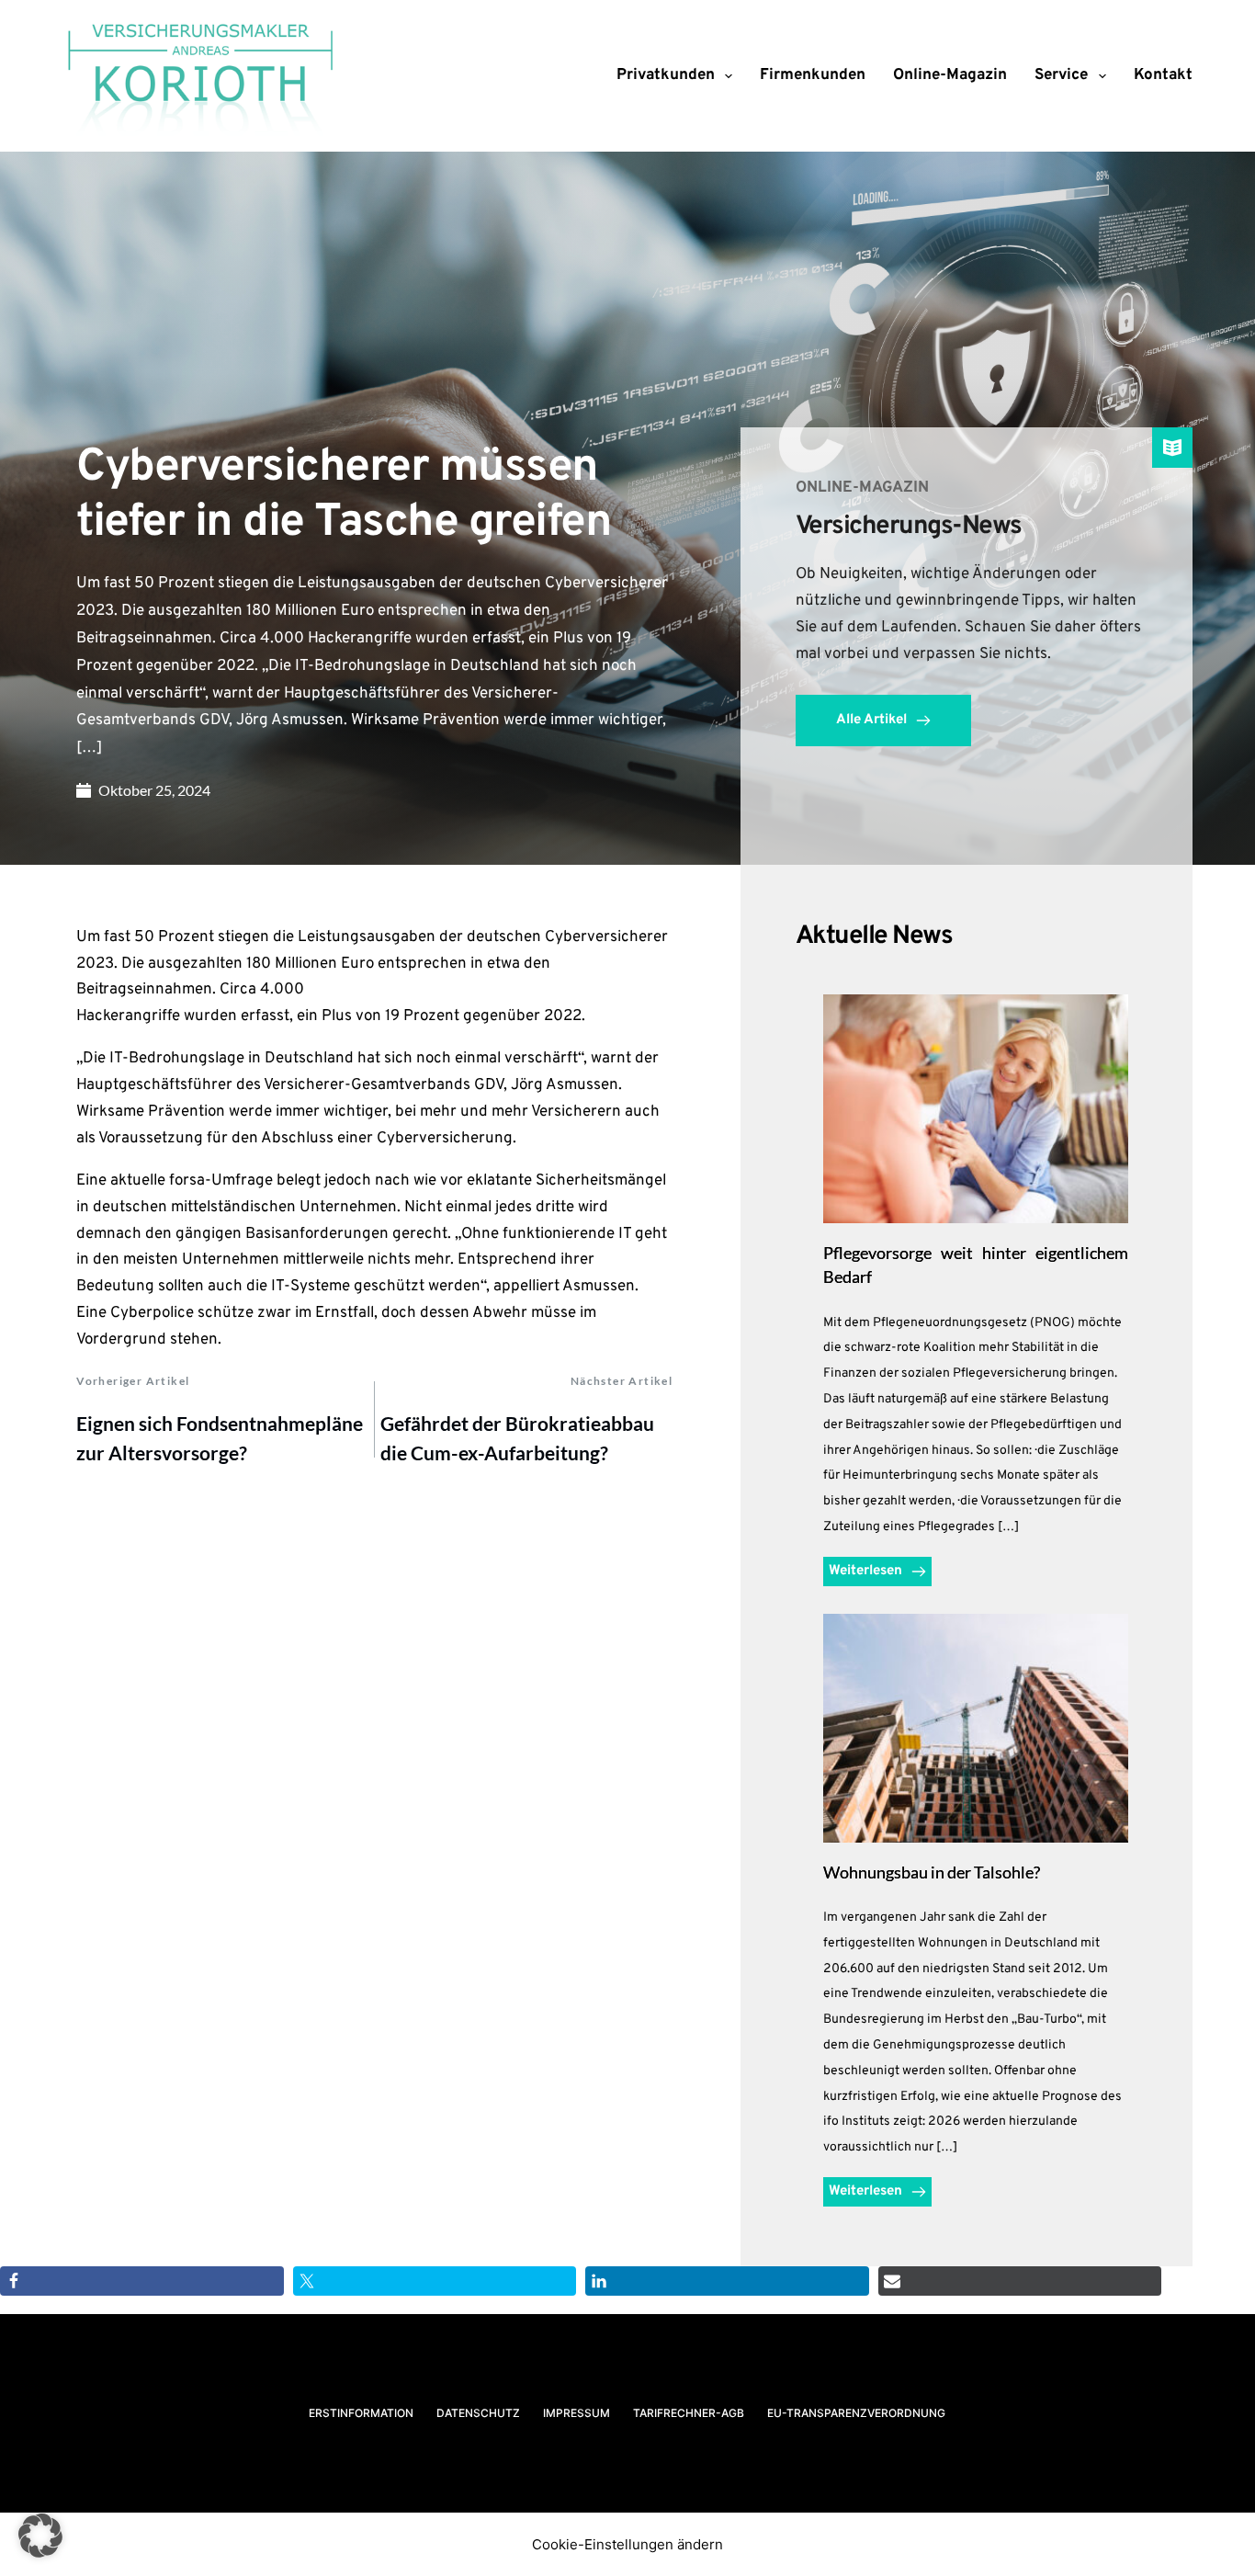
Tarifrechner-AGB (689, 2413)
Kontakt (1163, 75)
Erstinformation (361, 2413)
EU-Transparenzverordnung (856, 2413)
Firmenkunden (813, 75)
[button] (40, 2536)
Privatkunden (666, 75)
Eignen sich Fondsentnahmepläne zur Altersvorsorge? (220, 1438)
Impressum (577, 2413)
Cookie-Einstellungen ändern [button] (627, 2544)
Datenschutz (478, 2413)
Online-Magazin (950, 75)
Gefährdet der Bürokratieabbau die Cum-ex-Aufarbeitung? (517, 1438)
